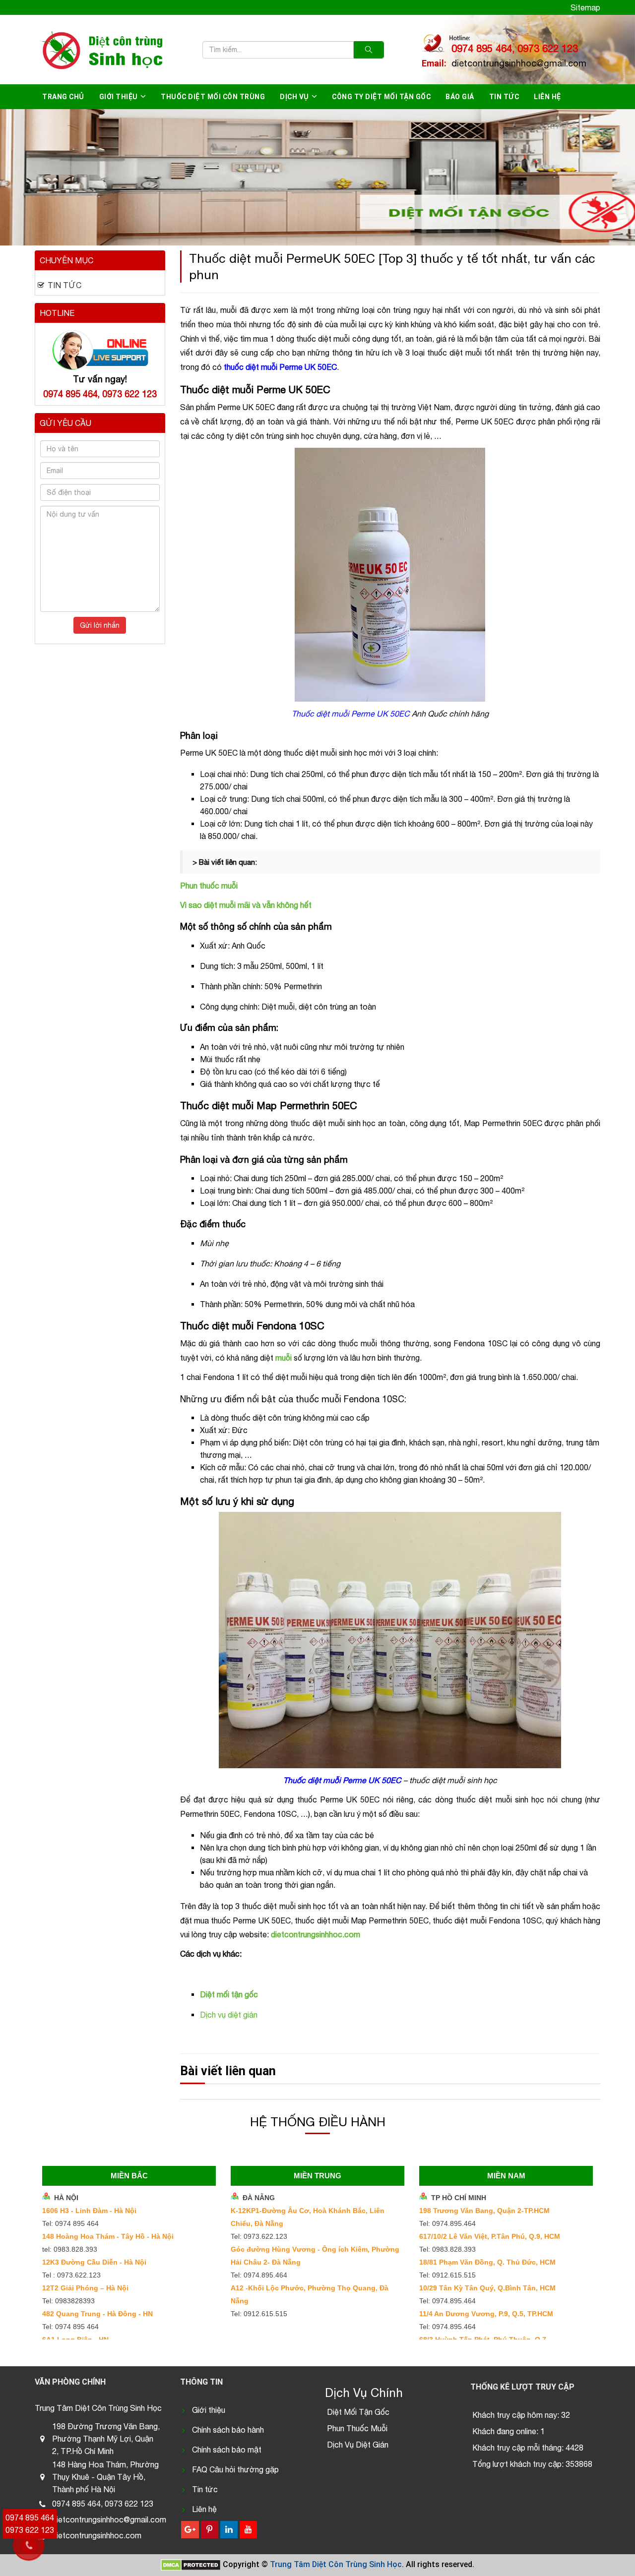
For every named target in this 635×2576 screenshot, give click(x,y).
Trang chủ (63, 97)
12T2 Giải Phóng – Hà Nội (85, 2288)
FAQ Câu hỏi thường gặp (235, 2469)
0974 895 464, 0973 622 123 (515, 48)
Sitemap (585, 7)
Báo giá (460, 97)
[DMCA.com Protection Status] (191, 2564)
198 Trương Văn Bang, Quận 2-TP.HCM (484, 2211)
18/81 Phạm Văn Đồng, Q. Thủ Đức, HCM (487, 2262)
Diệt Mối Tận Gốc (358, 2412)
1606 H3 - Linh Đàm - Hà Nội (89, 2211)
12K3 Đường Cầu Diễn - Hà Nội (94, 2262)
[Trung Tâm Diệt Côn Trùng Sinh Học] (100, 50)
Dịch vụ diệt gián (229, 2015)
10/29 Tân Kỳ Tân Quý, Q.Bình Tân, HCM (487, 2288)
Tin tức (205, 2489)
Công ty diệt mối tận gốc (381, 97)
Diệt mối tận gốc (229, 1994)
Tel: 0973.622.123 (259, 2236)
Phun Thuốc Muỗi (357, 2428)
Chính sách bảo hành (228, 2430)
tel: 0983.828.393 (70, 2249)
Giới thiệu (119, 97)
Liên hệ (547, 97)
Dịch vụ (294, 97)
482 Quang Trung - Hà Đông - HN (97, 2314)
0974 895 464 (30, 2517)
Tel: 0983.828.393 (447, 2249)
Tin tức (504, 97)
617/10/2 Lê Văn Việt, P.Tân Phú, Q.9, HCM (490, 2236)
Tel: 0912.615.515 (259, 2314)
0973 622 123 (30, 2530)
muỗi (284, 1358)
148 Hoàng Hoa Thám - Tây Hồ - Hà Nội (108, 2236)
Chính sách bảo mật (227, 2450)
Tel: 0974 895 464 (70, 2223)
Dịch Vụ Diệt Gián (358, 2445)
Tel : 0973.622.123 (71, 2275)
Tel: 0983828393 (68, 2301)
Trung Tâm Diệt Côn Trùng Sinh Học (336, 2564)
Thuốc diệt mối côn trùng (213, 97)
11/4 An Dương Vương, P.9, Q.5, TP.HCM (486, 2314)
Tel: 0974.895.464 (259, 2275)
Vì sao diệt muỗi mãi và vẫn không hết (246, 905)
